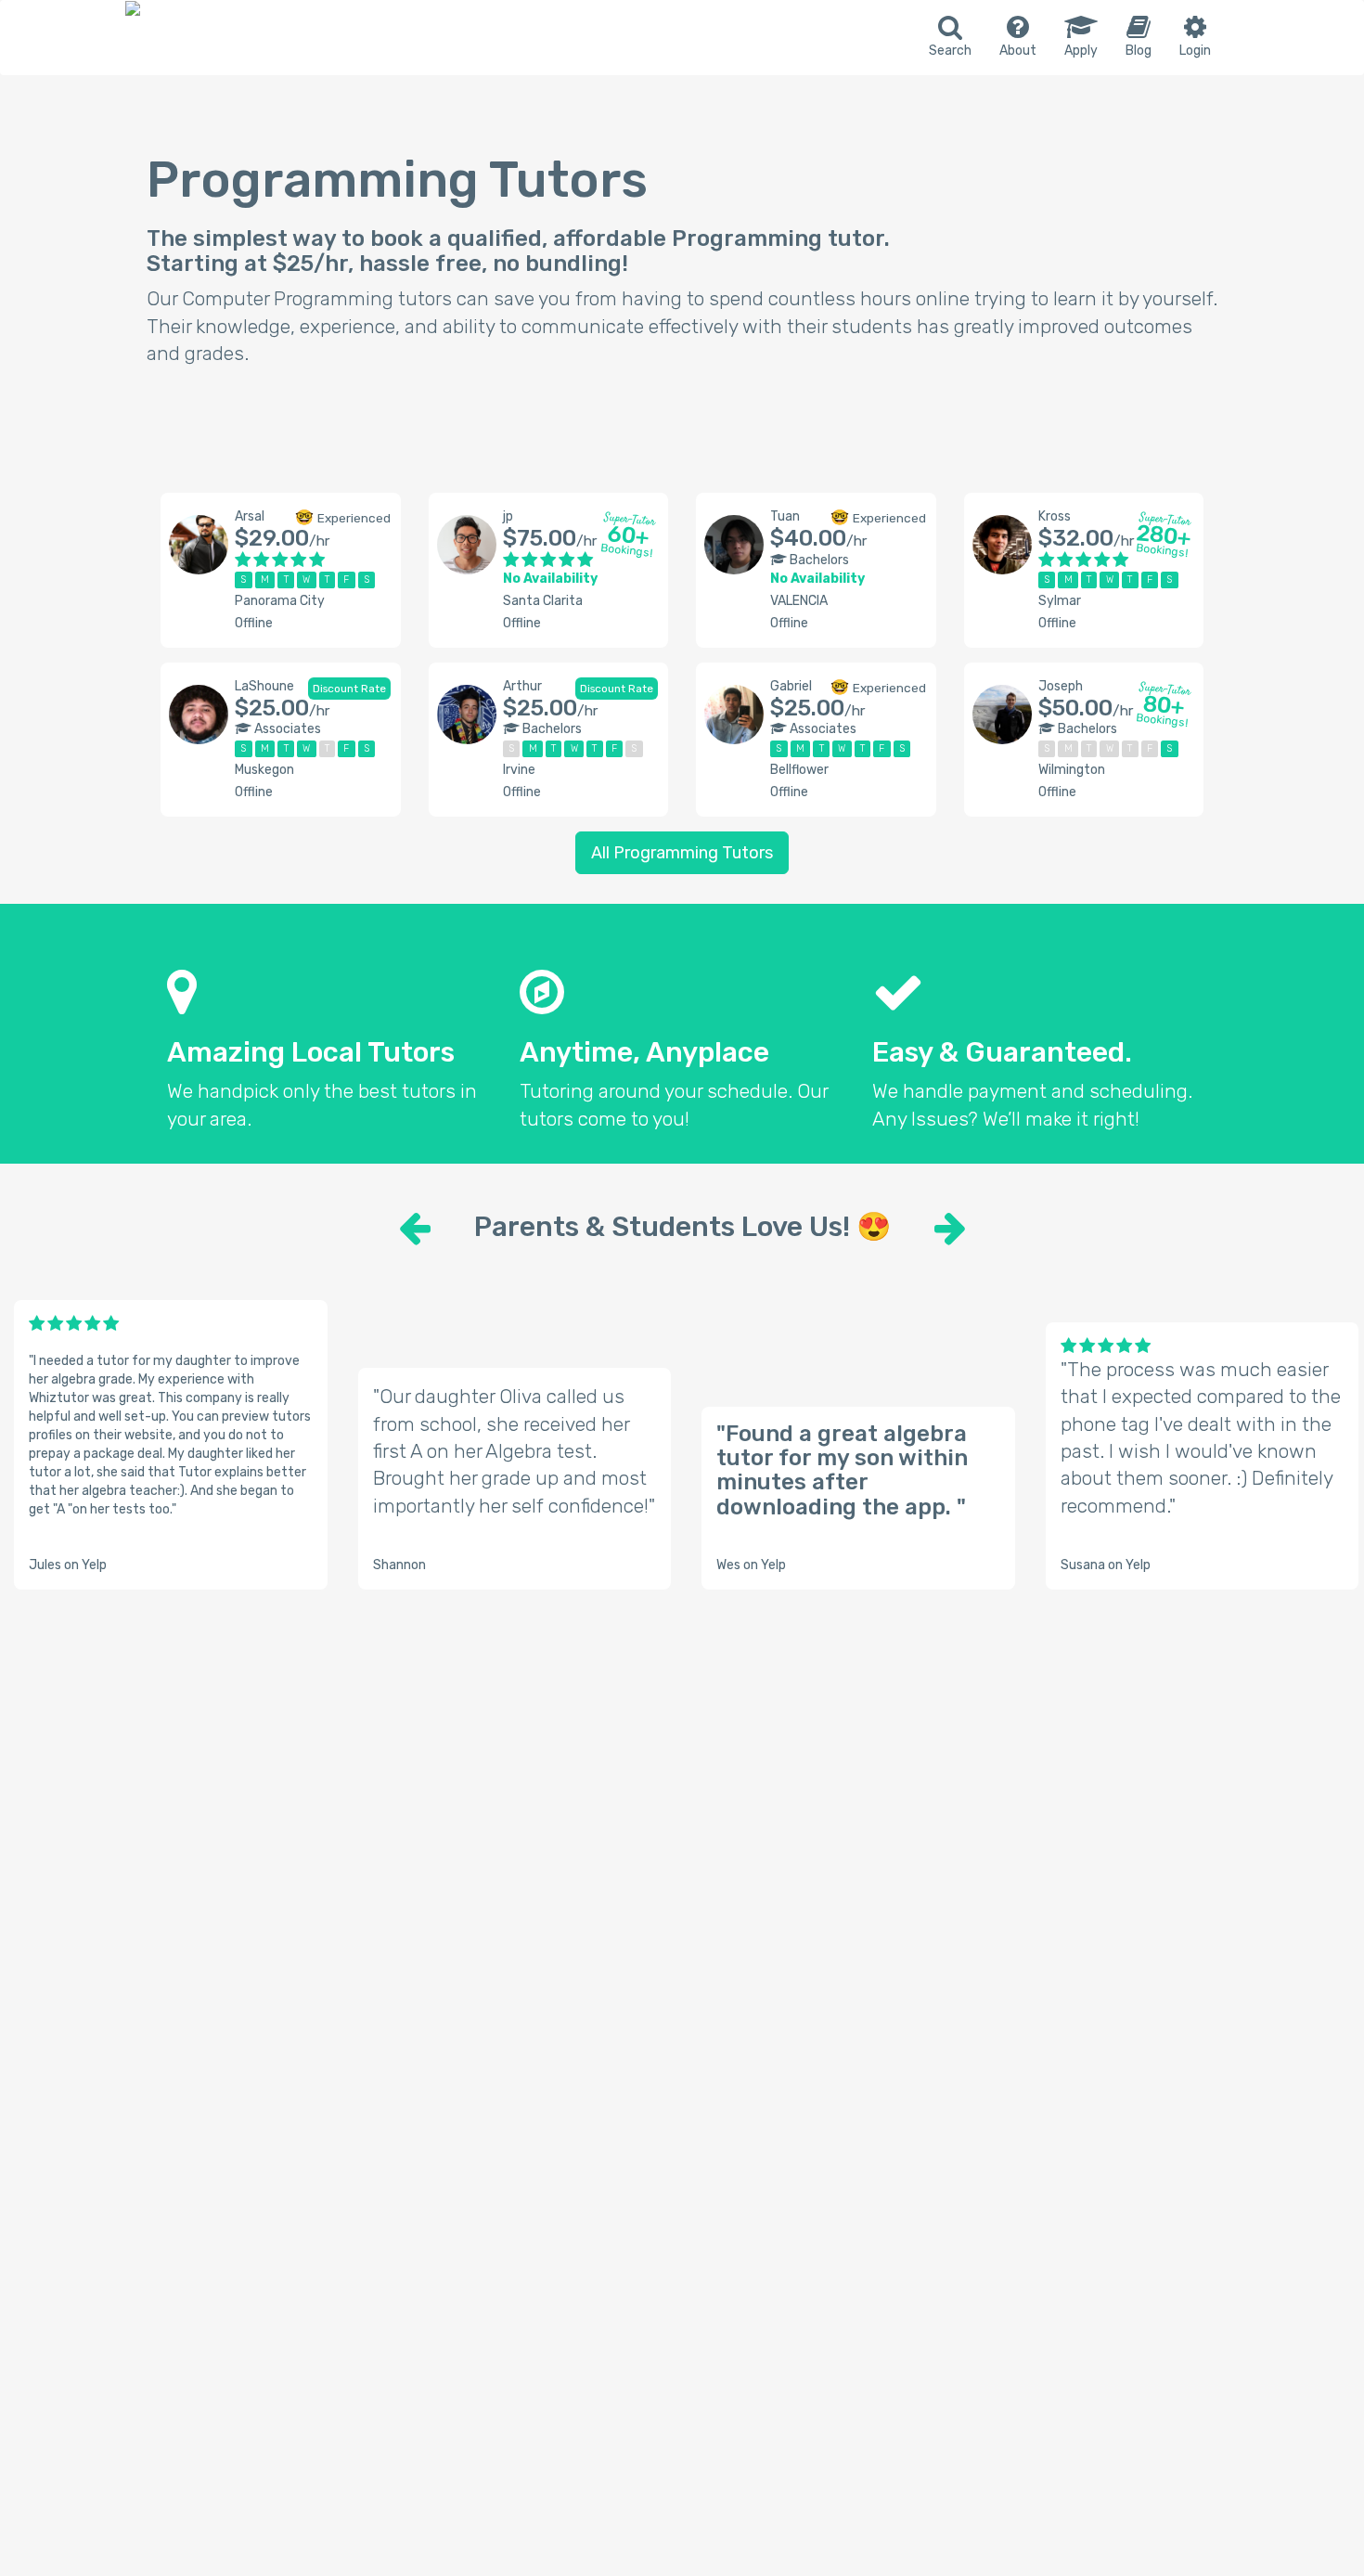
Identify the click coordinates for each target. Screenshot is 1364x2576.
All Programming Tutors (682, 853)
